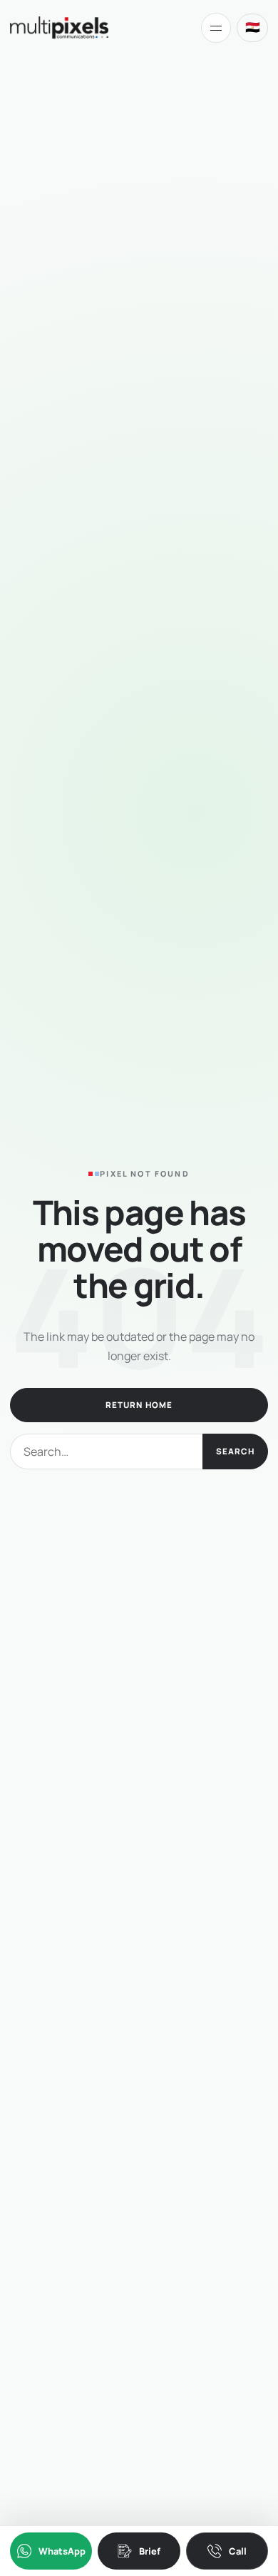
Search (235, 1451)
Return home (139, 1405)
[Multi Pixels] (59, 27)
